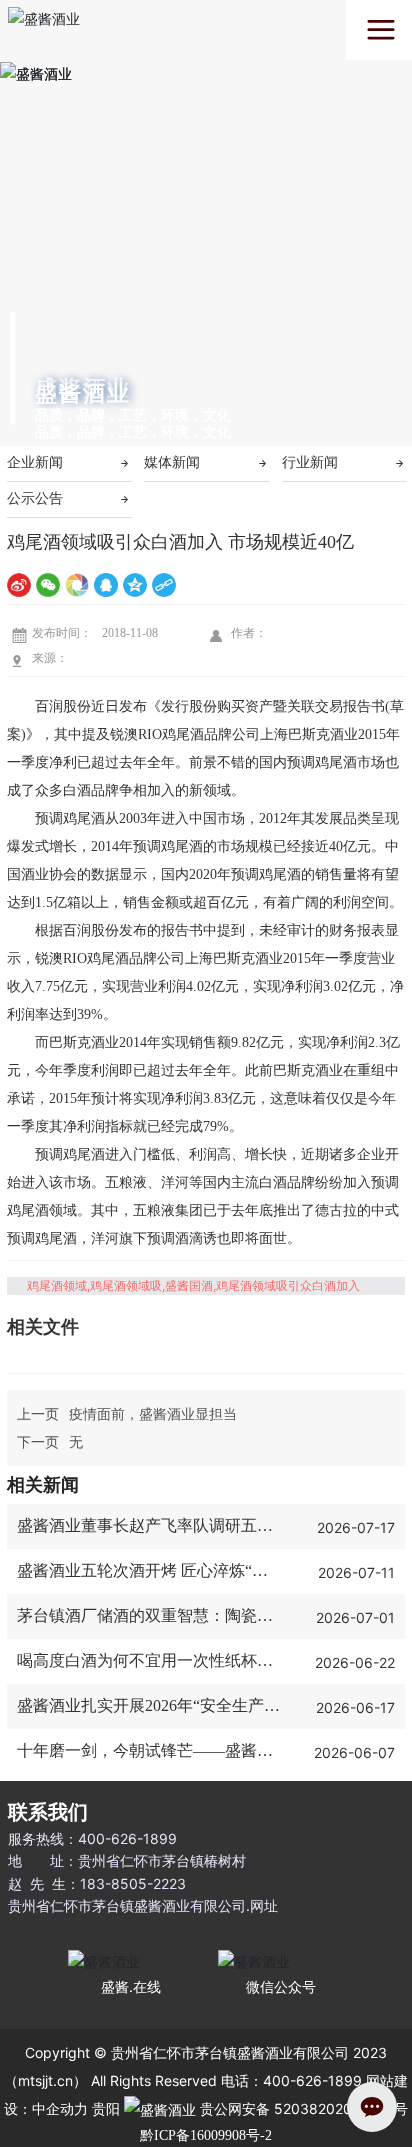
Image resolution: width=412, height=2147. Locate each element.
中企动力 (60, 2108)
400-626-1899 (129, 1838)
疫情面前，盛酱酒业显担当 (153, 1413)
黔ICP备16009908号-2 (206, 2136)
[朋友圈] (77, 584)
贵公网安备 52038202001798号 (302, 2108)
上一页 (38, 1413)
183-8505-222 (128, 1883)
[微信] (48, 584)
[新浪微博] (19, 584)
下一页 (38, 1441)
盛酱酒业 (83, 393)
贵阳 (106, 2108)
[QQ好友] (106, 584)
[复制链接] (164, 584)
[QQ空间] (135, 584)
